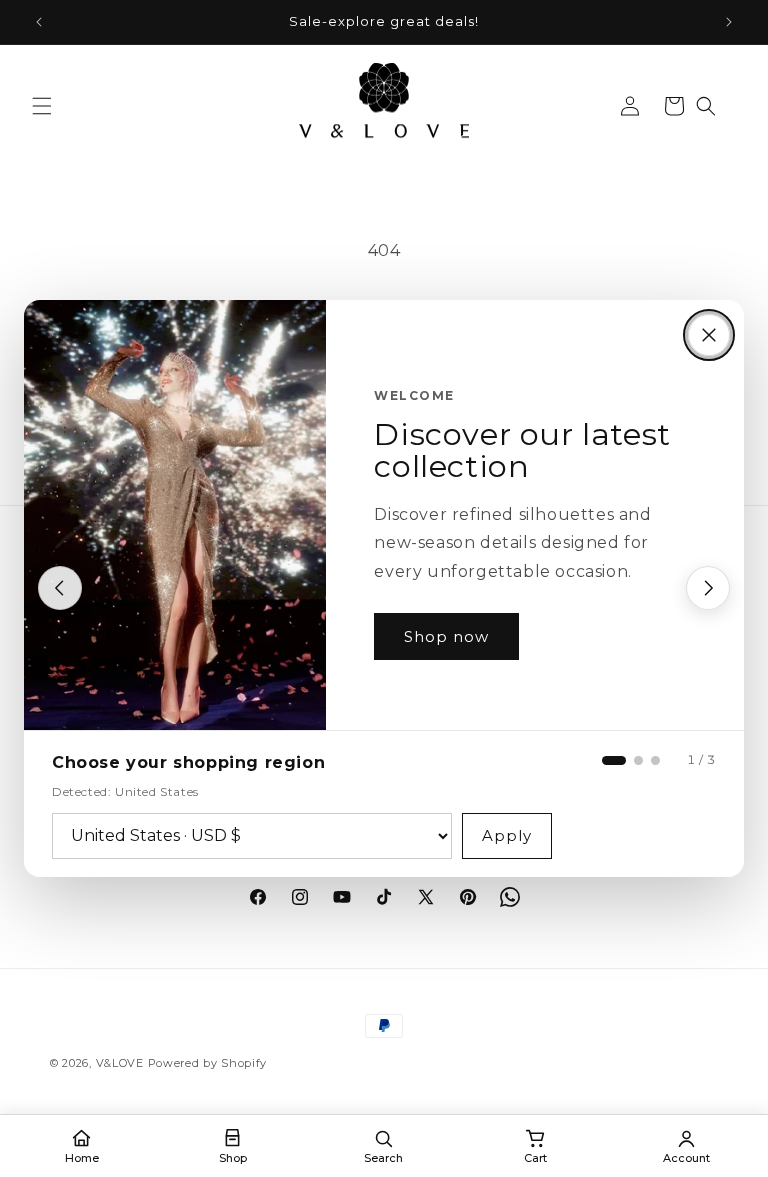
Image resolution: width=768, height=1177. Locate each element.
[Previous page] (60, 588)
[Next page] (708, 588)
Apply (507, 835)
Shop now (446, 636)
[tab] (614, 760)
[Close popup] (709, 335)
